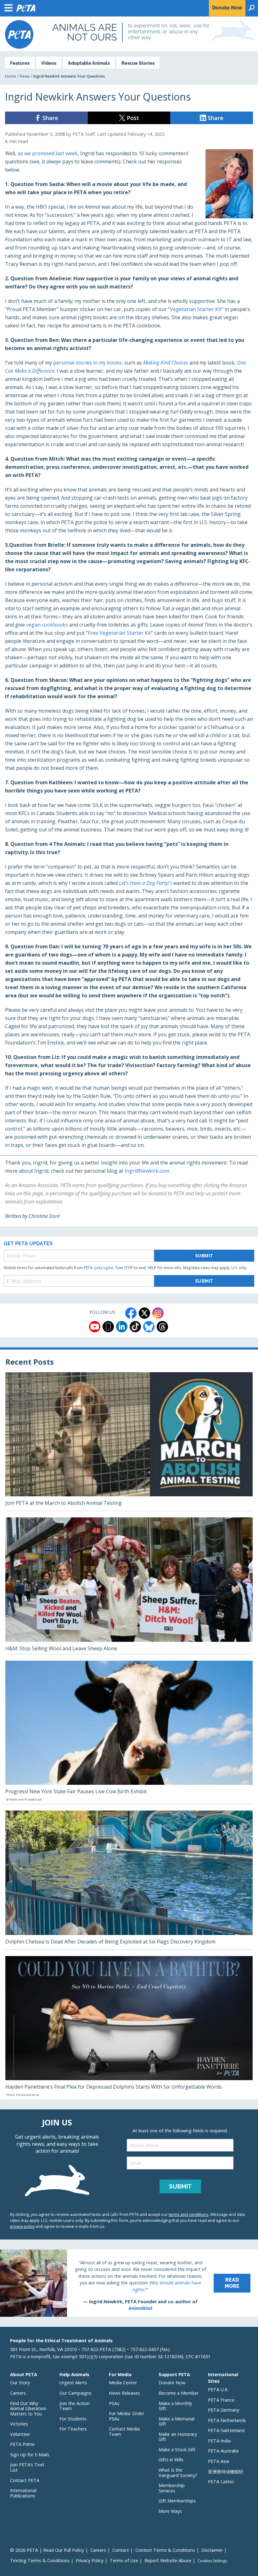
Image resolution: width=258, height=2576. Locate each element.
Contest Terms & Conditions (165, 2550)
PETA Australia (223, 2451)
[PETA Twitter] (144, 1313)
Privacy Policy (90, 2560)
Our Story (20, 2383)
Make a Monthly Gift (175, 2406)
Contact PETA (25, 2480)
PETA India (219, 2441)
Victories (19, 2424)
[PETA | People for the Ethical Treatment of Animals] (19, 34)
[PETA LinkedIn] (122, 1327)
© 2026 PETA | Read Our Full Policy (47, 2550)
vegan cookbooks (47, 625)
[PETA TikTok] (135, 1327)
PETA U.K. (218, 2390)
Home (11, 76)
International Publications (23, 2493)
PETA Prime (22, 2444)
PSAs (114, 2403)
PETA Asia (219, 2461)
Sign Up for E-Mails (30, 2455)
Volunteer (20, 2434)
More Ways (170, 2511)
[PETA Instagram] (158, 1313)
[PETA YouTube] (95, 1327)
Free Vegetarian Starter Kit (119, 633)
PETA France (221, 2400)
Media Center (123, 2383)
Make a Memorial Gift (177, 2421)
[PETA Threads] (162, 1327)
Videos (49, 63)
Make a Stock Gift (177, 2450)
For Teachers (73, 2429)
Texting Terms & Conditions (40, 2560)
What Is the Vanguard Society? (178, 2473)
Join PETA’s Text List (27, 2467)
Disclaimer (212, 2550)
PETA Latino (221, 2482)
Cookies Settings (212, 2561)
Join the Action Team (75, 2406)
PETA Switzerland (226, 2430)
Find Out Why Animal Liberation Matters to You (28, 2409)
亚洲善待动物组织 (226, 2472)
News (25, 76)
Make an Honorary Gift (178, 2437)
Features (20, 63)
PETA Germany (224, 2410)
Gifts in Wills (171, 2460)
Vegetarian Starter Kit (196, 309)
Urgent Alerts (73, 2383)
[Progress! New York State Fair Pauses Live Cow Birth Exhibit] (129, 1732)
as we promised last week (48, 153)
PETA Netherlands (227, 2420)
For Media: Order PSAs (126, 2416)
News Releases (124, 2393)
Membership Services (172, 2488)
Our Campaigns (76, 2393)
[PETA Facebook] (131, 1313)
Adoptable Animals (89, 63)
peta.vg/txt (104, 1268)
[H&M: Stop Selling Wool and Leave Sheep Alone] (129, 1586)
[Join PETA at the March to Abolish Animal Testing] (129, 1442)
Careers (18, 2393)
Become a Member (179, 2393)
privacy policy (22, 2226)
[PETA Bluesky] (149, 1327)
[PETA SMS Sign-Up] (108, 1327)
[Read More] (129, 2283)
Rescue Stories (138, 63)
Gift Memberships (177, 2501)
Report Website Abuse (168, 2560)
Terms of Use (124, 2560)
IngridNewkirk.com (147, 1171)
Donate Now (172, 2383)
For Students (73, 2419)
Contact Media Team (124, 2431)
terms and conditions (189, 2214)
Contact (121, 2550)
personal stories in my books (87, 363)
